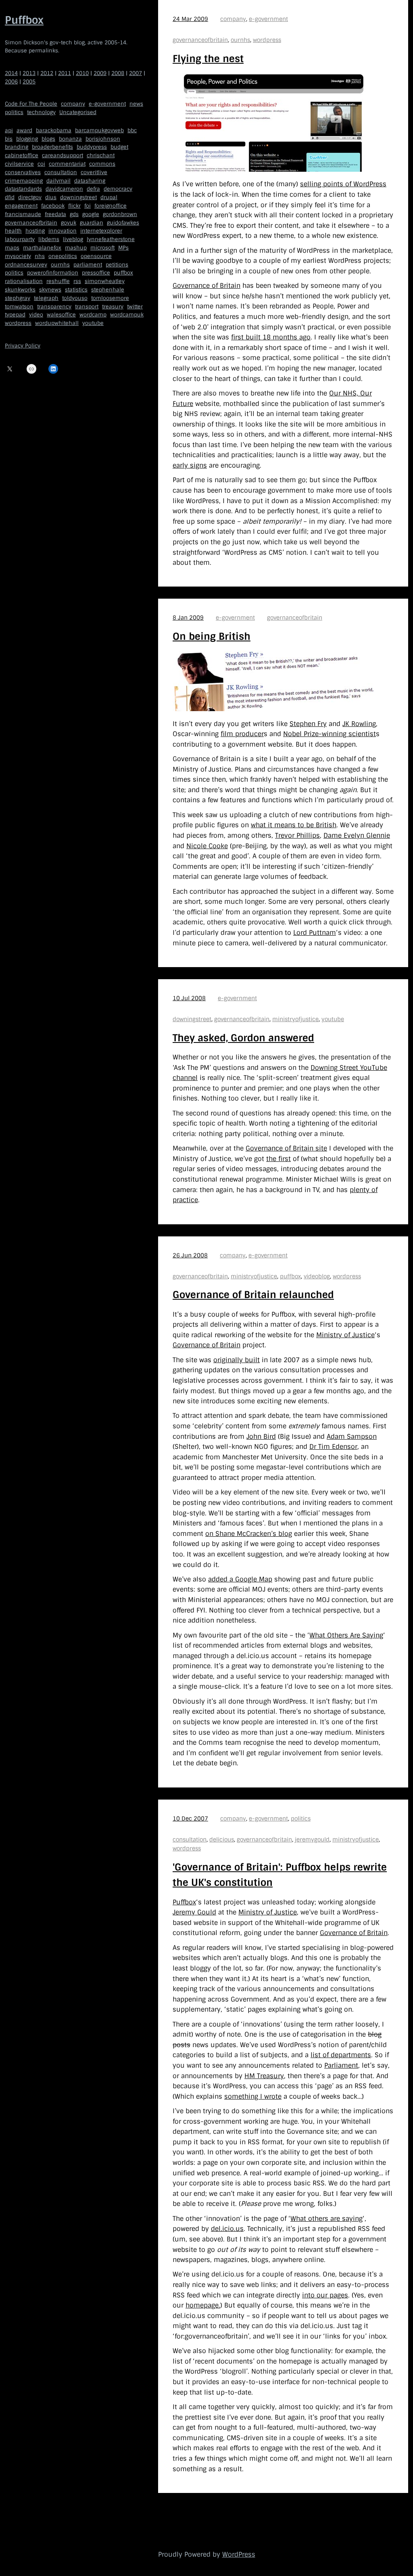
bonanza (70, 139)
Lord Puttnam (315, 933)
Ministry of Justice (345, 1335)
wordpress (18, 323)
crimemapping (24, 181)
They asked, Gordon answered (243, 1038)
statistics (76, 290)
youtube (93, 323)
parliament (88, 265)
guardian (92, 223)
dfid (10, 197)
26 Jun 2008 (190, 1255)
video (36, 315)
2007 (136, 73)
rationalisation (24, 281)
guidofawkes (123, 223)
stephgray (18, 298)
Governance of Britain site (286, 1148)
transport (87, 307)
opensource (96, 256)
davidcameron (64, 189)
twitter (135, 307)
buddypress (92, 147)
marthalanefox (42, 248)
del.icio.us (227, 2229)
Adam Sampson (352, 1437)
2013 (29, 73)
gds (74, 214)
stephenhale (108, 290)
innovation (63, 231)
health (13, 231)
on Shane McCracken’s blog (249, 1534)
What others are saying (326, 2219)
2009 (100, 73)
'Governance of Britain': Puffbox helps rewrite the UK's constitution (280, 1875)
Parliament (341, 2065)
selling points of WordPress (343, 184)
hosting (35, 231)
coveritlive (94, 172)
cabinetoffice (22, 155)
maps (12, 248)
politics (14, 112)
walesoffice (61, 315)
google (91, 214)
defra (93, 189)
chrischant (101, 155)
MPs (123, 248)
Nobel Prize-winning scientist (330, 734)
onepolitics (63, 256)
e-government (107, 104)
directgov (30, 197)
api (9, 130)
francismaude (23, 214)
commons (102, 164)
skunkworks (20, 290)
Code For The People (31, 104)
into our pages (325, 2295)
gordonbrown (120, 214)
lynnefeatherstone (111, 239)
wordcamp (93, 315)
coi (41, 164)
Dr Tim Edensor (333, 1447)
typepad (15, 315)
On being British (212, 636)
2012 (47, 73)
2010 (82, 73)
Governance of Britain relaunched (253, 1295)
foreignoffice (111, 206)
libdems (49, 239)
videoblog (317, 1276)
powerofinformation (53, 273)
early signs (190, 465)
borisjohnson (103, 139)
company (73, 104)
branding (17, 147)
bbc (132, 130)
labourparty (20, 239)
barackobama (54, 130)
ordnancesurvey (26, 265)
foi (88, 206)
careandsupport (63, 155)
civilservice (19, 164)
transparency (54, 307)
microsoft (102, 248)
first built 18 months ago (271, 337)
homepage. (203, 2305)
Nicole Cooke (207, 846)
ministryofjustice (295, 1019)
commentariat (67, 164)
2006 (11, 82)
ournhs (60, 265)
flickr (74, 206)
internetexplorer (101, 231)
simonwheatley (105, 281)
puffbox (123, 273)
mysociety (18, 256)
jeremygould (312, 1839)
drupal (109, 197)
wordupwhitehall (57, 323)
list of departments (341, 2055)
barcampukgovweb (99, 130)
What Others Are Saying (346, 1635)
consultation (61, 172)
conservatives (23, 172)
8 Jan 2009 (188, 618)
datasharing (90, 181)
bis (9, 139)
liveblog (73, 239)
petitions (117, 265)
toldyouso (75, 298)
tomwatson (19, 307)
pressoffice (96, 273)
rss (77, 281)
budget (119, 147)
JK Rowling (359, 724)
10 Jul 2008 (189, 998)
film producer (242, 734)
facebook (53, 206)
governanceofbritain (31, 223)
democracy (118, 189)
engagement (21, 206)
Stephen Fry (308, 724)
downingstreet (78, 197)
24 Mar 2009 (190, 19)
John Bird (261, 1437)
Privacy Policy (23, 346)
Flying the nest (208, 59)
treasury (113, 307)
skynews (50, 290)
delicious (222, 1839)
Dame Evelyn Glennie (357, 835)
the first (278, 1159)
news (136, 104)
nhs (40, 256)
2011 (65, 73)
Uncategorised (78, 112)
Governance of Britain (206, 286)
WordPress (239, 2554)
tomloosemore (110, 298)
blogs (48, 139)
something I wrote (253, 2096)
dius (51, 197)
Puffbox (24, 20)
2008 (118, 73)
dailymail (58, 181)
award (24, 130)
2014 (11, 73)
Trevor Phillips (297, 835)
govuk (69, 223)
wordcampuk (127, 315)
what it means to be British (294, 825)
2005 (29, 82)
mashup (76, 248)
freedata (55, 214)
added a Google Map (240, 1579)
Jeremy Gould (194, 1912)
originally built (237, 1360)
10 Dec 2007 (190, 1819)
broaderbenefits (52, 147)
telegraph (46, 298)
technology (41, 112)
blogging (27, 139)
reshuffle (58, 281)
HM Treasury (264, 2076)
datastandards (23, 189)
